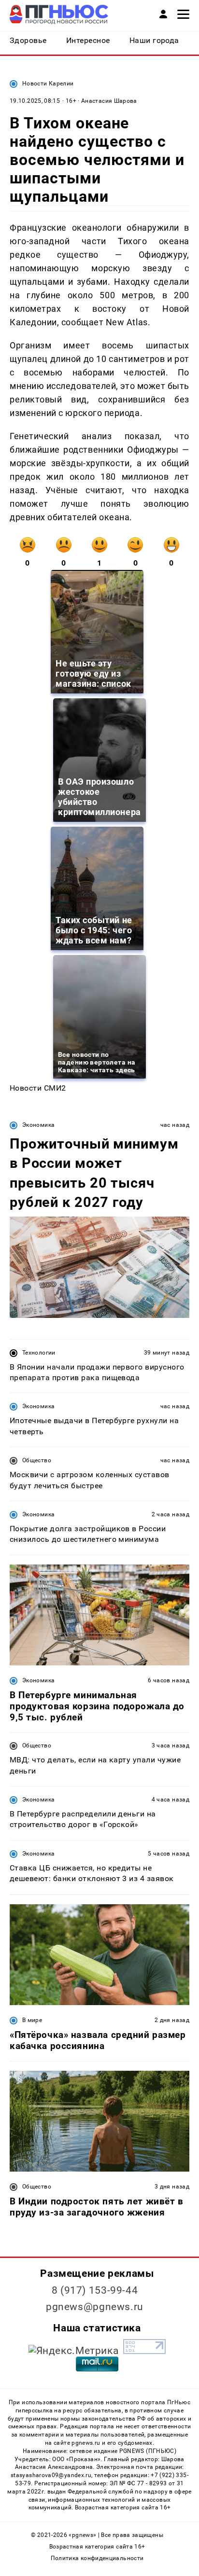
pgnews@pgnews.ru (95, 2307)
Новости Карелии (48, 83)
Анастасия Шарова (109, 101)
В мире (32, 2020)
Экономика (38, 1125)
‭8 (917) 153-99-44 (95, 2290)
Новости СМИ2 (38, 1088)
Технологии (39, 1353)
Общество (37, 1460)
